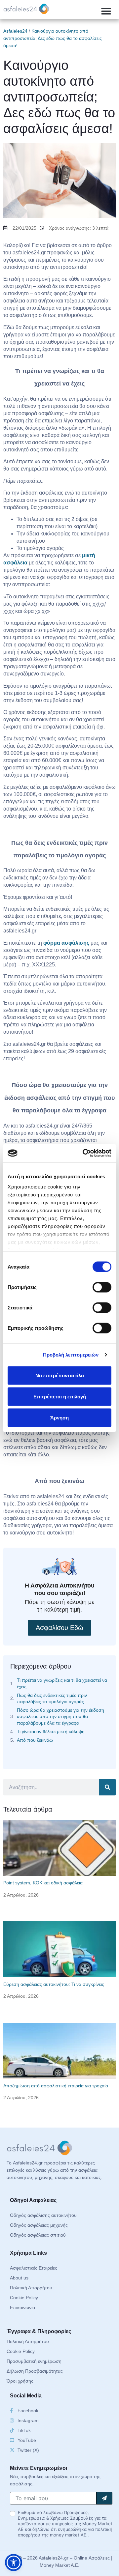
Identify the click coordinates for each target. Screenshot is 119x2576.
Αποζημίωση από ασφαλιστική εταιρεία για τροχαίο (56, 2086)
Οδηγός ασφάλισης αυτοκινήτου (43, 2215)
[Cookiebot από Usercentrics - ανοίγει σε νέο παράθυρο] (84, 1153)
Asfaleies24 (15, 31)
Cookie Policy (24, 2298)
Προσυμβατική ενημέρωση (34, 2361)
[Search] (107, 1787)
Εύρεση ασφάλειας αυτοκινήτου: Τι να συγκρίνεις (54, 1984)
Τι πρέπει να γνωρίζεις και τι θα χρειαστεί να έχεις (62, 1683)
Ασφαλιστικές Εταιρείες (34, 2268)
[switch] (102, 1287)
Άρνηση (59, 1417)
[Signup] (104, 2498)
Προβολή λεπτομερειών (71, 1355)
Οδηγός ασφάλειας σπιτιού (38, 2235)
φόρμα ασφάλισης (66, 943)
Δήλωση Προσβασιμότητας (35, 2371)
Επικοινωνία (22, 2307)
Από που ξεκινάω (35, 1740)
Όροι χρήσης (20, 2381)
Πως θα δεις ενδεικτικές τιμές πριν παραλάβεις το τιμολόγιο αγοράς (52, 1698)
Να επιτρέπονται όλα (60, 1375)
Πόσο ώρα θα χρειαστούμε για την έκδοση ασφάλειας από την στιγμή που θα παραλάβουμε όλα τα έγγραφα (60, 1716)
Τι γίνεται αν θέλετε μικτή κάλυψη (51, 1732)
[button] (106, 11)
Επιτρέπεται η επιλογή (60, 1396)
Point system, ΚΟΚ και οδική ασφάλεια (43, 1883)
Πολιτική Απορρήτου (31, 2288)
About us (19, 2278)
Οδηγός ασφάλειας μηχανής (39, 2225)
